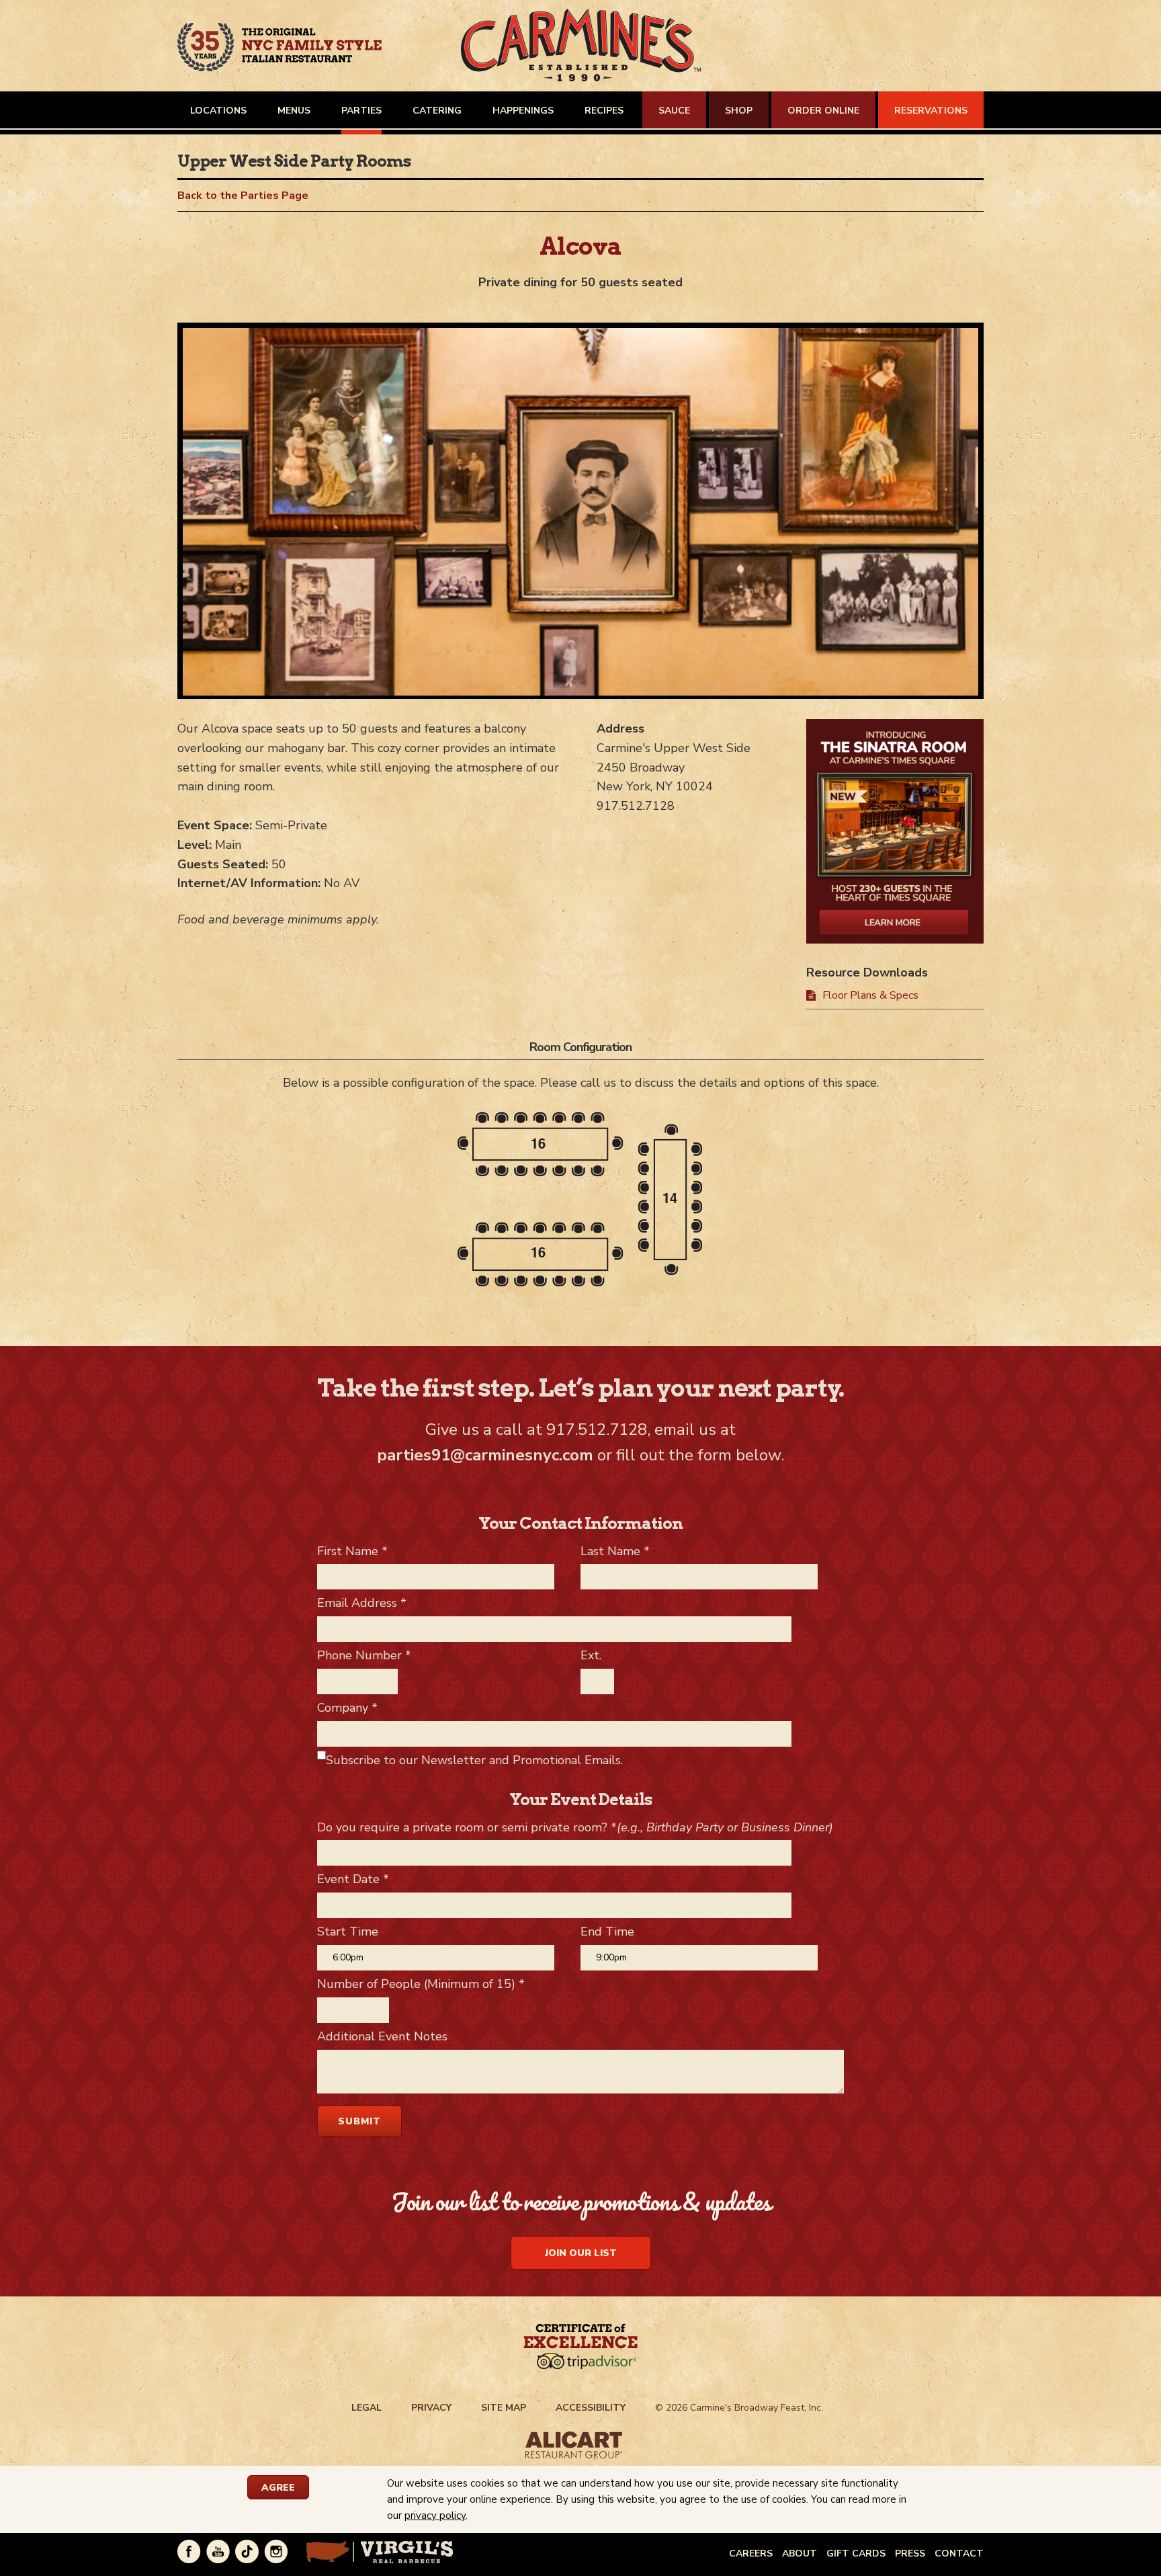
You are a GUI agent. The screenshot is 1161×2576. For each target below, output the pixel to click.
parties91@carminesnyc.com (485, 1455)
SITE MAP (504, 2408)
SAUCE (674, 111)
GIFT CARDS (856, 2553)
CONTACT (959, 2553)
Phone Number (364, 1655)
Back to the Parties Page (243, 196)
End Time (607, 1931)
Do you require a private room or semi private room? (575, 1827)
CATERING (437, 111)
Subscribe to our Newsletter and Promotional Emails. (474, 1760)
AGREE (278, 2488)
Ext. (591, 1655)
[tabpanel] (580, 515)
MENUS (294, 111)
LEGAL (367, 2408)
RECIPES (604, 111)
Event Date (353, 1879)
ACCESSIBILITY (591, 2408)
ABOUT (800, 2553)
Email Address (362, 1603)
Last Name (615, 1551)
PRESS (910, 2553)
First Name (352, 1551)
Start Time (348, 1931)
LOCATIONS (218, 111)
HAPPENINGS (523, 111)
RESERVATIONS (931, 111)
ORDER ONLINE (823, 111)
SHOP (739, 111)
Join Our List (581, 2253)
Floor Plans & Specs (870, 995)
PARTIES (361, 111)
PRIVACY (431, 2408)
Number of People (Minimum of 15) (421, 1984)
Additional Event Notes (382, 2036)
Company (347, 1708)
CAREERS (751, 2553)
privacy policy (435, 2516)
